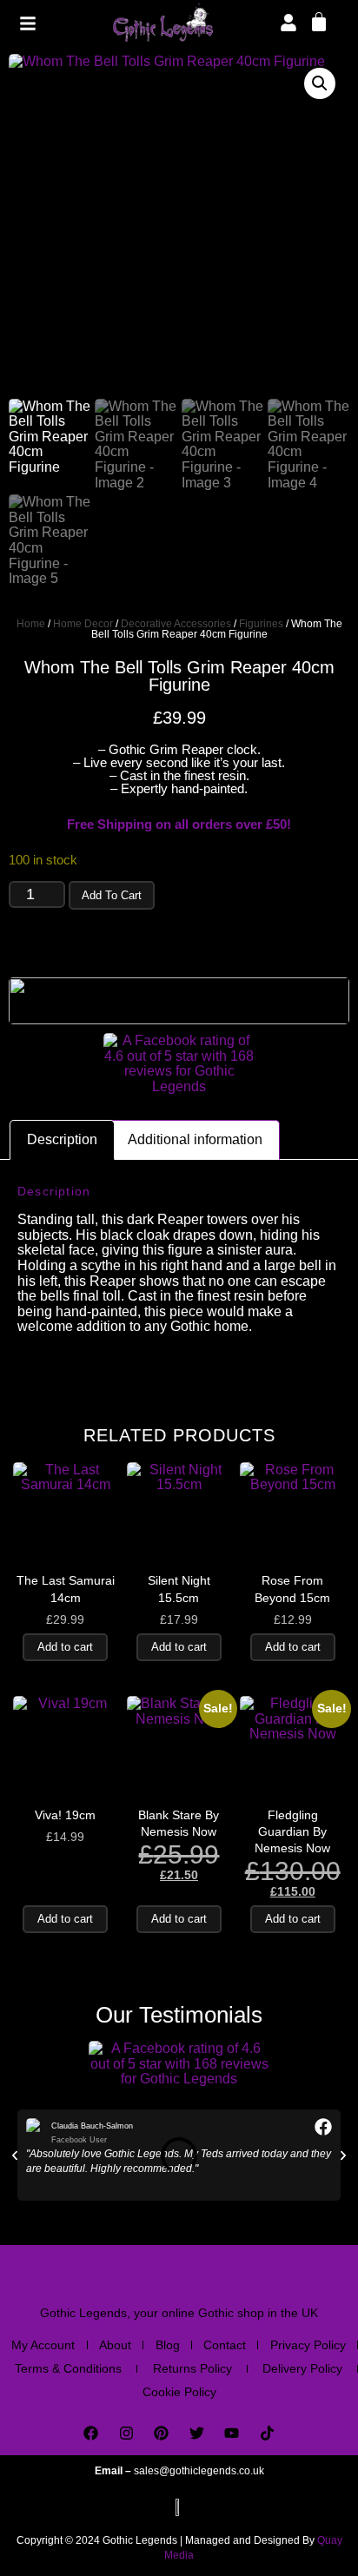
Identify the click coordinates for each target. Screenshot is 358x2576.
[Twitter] (197, 2433)
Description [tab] (62, 1139)
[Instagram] (126, 2433)
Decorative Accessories (176, 624)
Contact (225, 2345)
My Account (43, 2345)
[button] (320, 83)
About (115, 2345)
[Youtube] (232, 2433)
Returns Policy (192, 2368)
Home (31, 624)
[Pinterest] (161, 2433)
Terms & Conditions (68, 2368)
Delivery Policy (302, 2368)
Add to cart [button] (65, 1647)
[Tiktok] (267, 2433)
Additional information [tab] (195, 1139)
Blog (168, 2345)
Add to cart (112, 895)
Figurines (261, 624)
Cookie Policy (179, 2392)
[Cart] (319, 21)
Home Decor (83, 624)
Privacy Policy (308, 2345)
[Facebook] (91, 2433)
